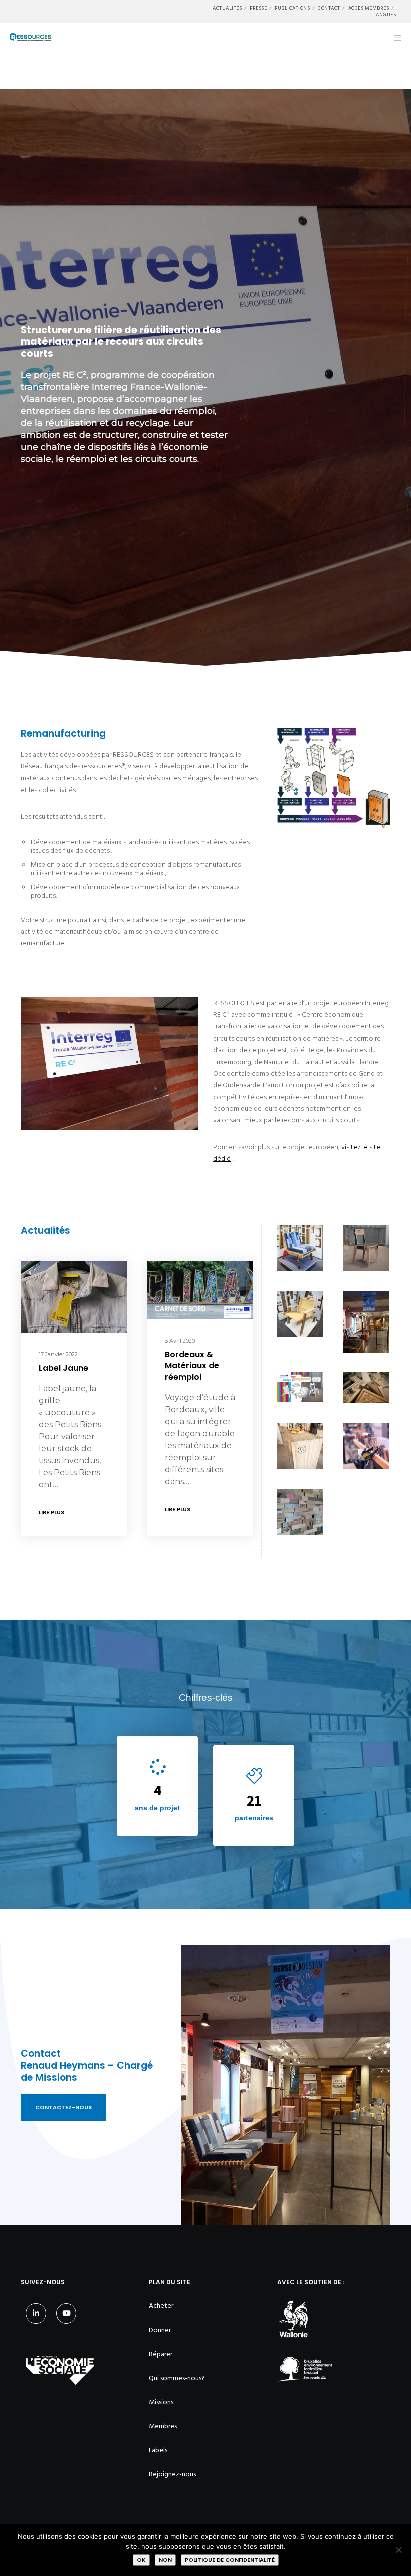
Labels (158, 2450)
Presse (258, 8)
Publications (292, 8)
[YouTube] (66, 2314)
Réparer (161, 2354)
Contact (329, 8)
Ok (141, 2560)
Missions (161, 2402)
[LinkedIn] (36, 2314)
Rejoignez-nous (172, 2474)
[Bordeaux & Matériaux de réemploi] (200, 1290)
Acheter (161, 2306)
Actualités (227, 8)
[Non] (398, 2550)
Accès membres (369, 8)
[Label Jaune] (74, 1297)
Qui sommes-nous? (177, 2378)
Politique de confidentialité (230, 2560)
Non (165, 2560)
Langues (385, 15)
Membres (163, 2426)
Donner (160, 2330)
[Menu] (394, 38)
